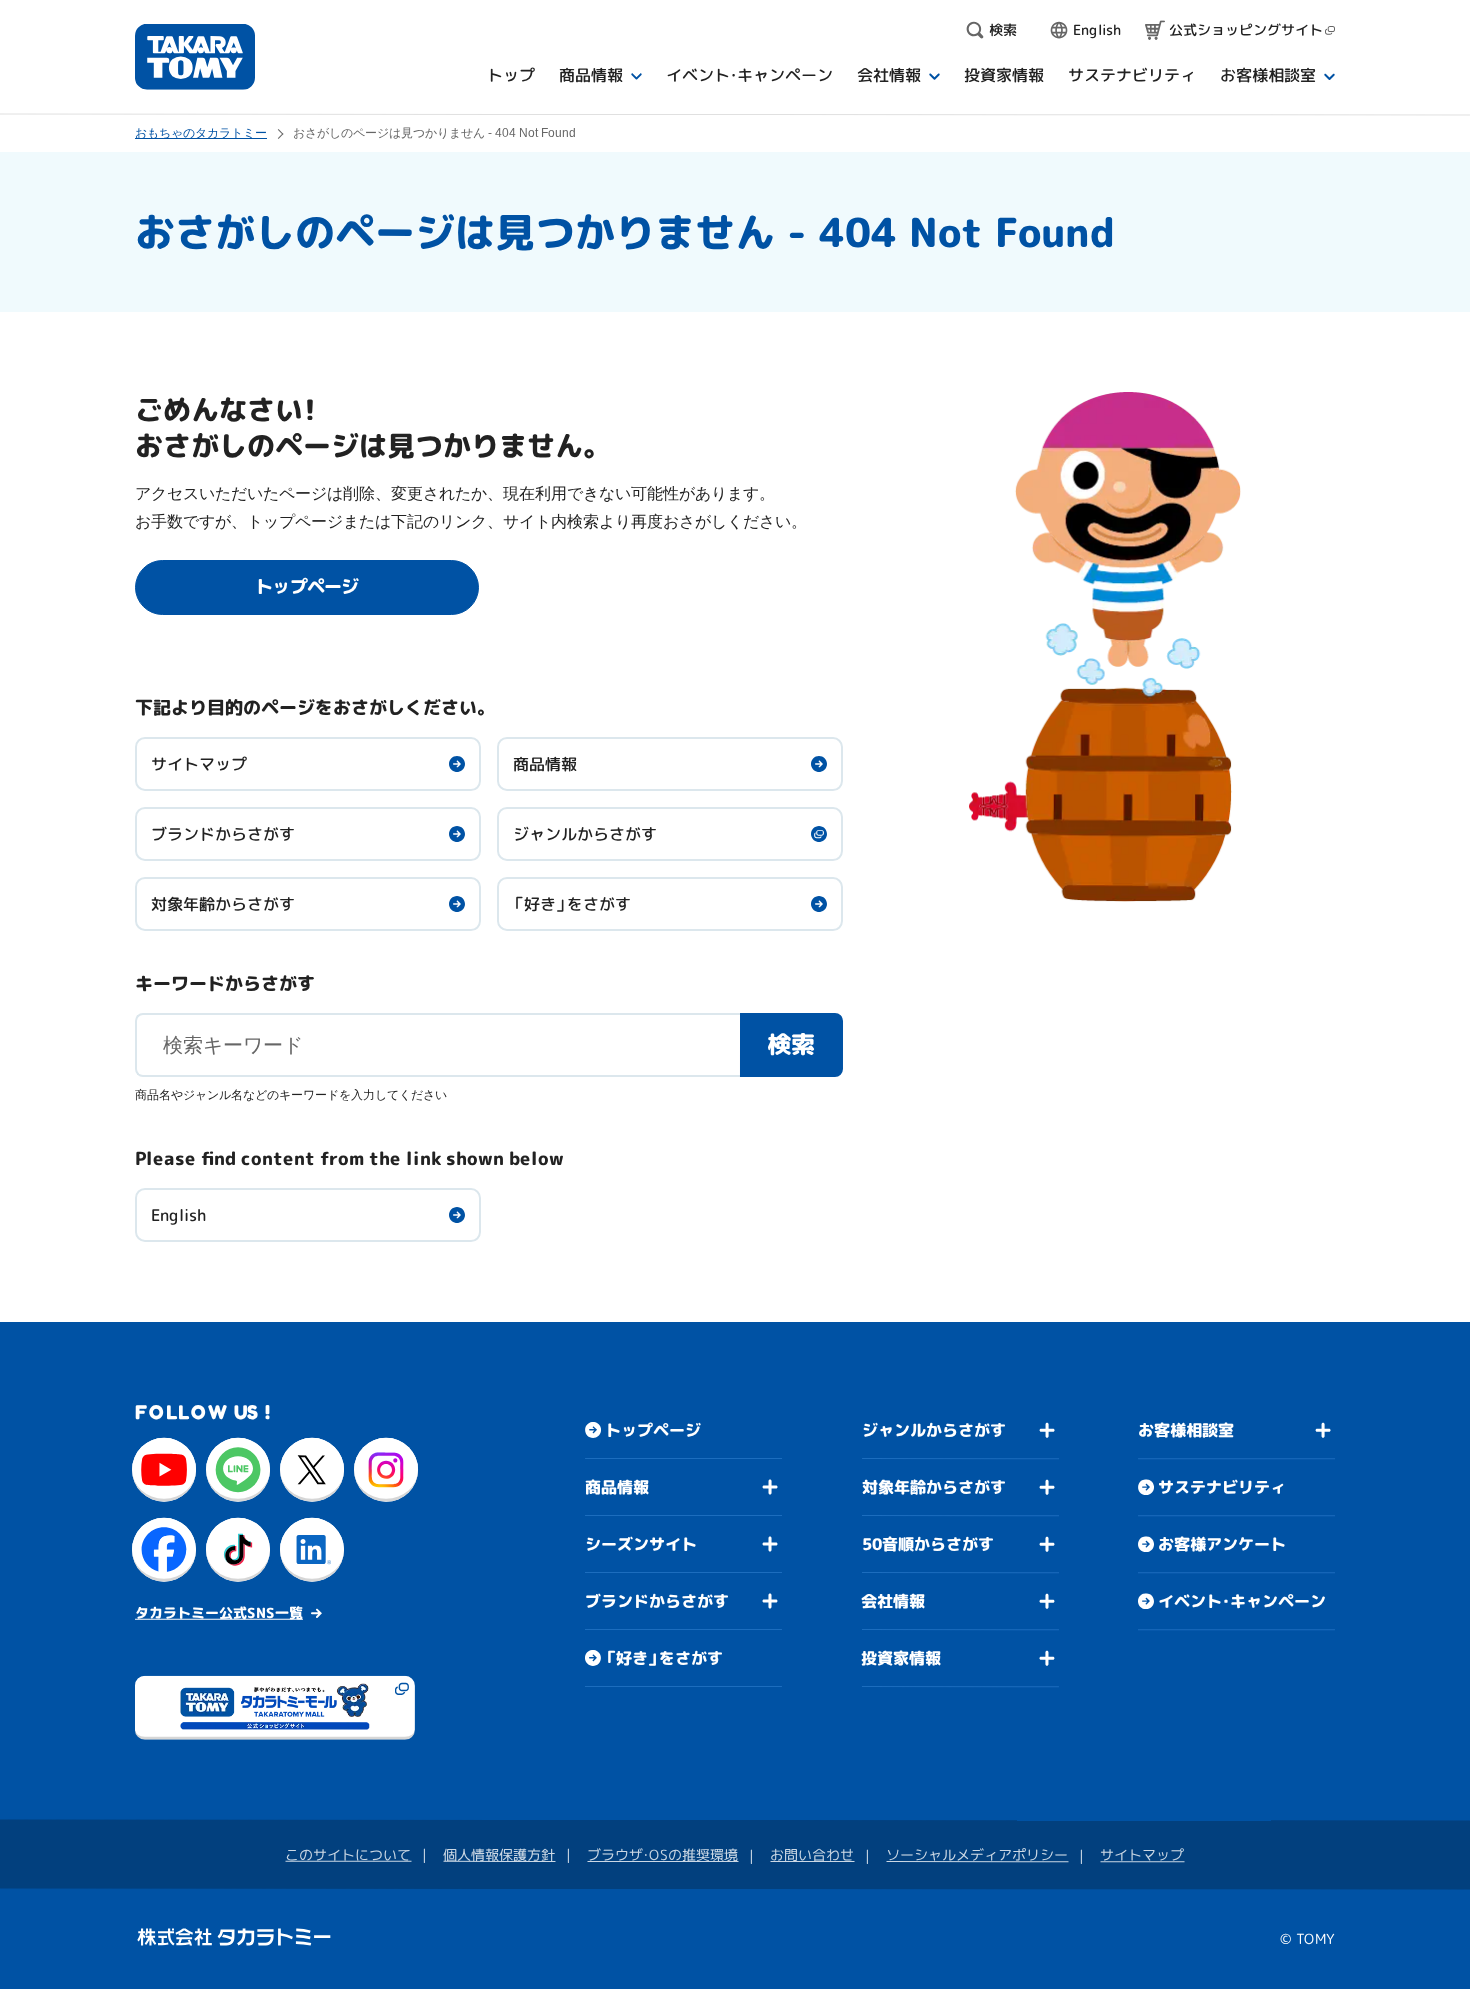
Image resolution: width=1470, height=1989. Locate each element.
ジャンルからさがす (585, 834)
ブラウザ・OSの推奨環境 (662, 1854)
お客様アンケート (1222, 1544)
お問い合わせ (812, 1854)
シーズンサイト (641, 1544)
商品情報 (545, 764)
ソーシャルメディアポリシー (977, 1854)
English (178, 1215)
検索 (791, 1044)
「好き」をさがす (572, 904)
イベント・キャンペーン (1242, 1601)
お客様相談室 (1186, 1430)
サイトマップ (199, 764)
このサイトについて (348, 1854)
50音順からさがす (928, 1544)
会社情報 (893, 1601)
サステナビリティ (1222, 1487)
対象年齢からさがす (223, 904)
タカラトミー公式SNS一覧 (219, 1612)
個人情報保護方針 (499, 1854)
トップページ (653, 1430)
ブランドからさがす (223, 834)
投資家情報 (901, 1658)
